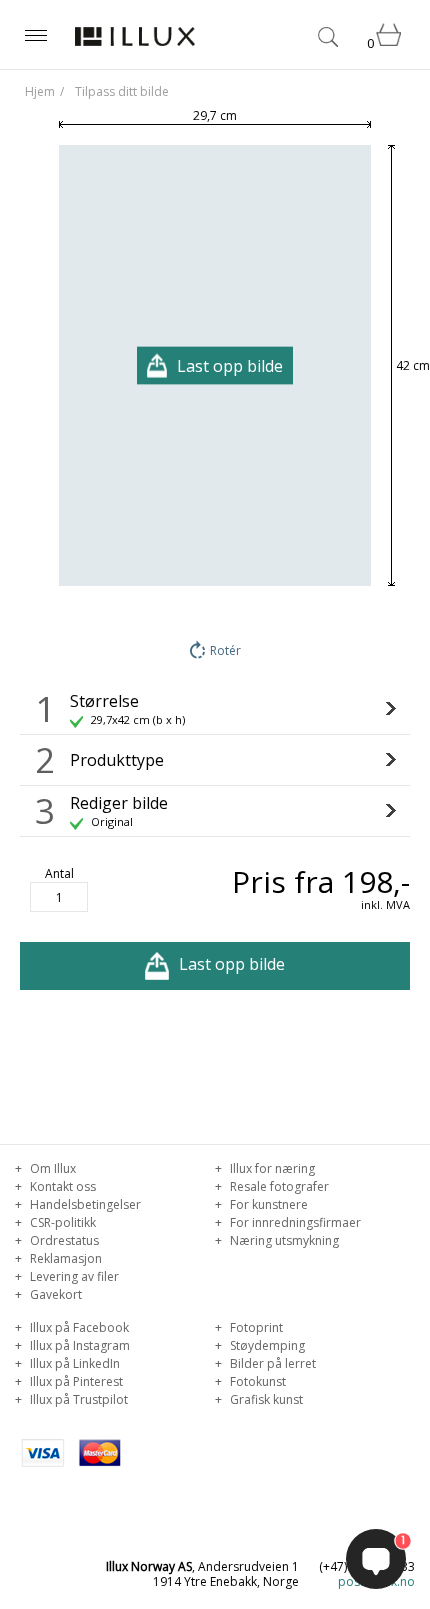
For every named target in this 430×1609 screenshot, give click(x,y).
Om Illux (51, 1168)
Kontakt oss (61, 1186)
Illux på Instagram (78, 1345)
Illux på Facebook (78, 1327)
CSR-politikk (61, 1222)
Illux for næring (271, 1168)
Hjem (40, 91)
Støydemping (266, 1345)
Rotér (225, 650)
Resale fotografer (278, 1186)
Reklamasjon (64, 1258)
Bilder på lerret (271, 1363)
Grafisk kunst (265, 1399)
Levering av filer (73, 1276)
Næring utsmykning (283, 1240)
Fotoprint (255, 1327)
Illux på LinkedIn (73, 1363)
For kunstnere (267, 1204)
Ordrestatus (63, 1240)
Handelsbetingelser (84, 1204)
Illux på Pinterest (75, 1381)
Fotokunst (256, 1381)
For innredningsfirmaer (294, 1222)
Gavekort (54, 1294)
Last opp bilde (232, 964)
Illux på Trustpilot (77, 1399)
